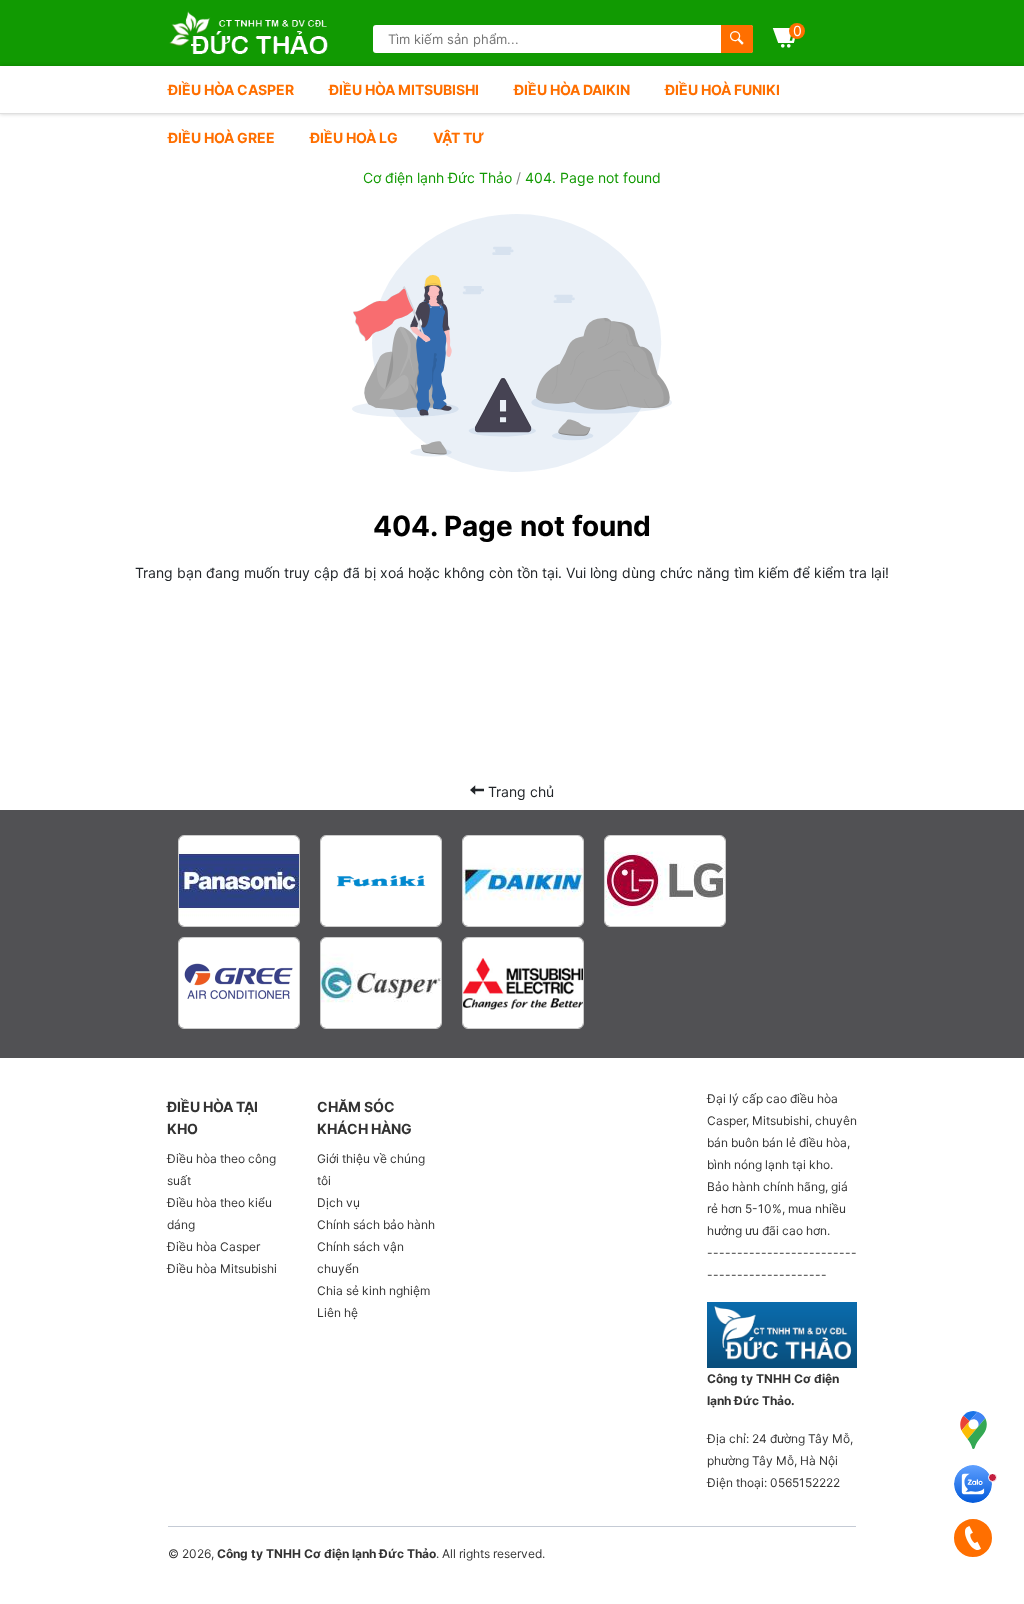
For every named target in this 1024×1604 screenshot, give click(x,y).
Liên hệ (337, 1312)
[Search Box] (737, 39)
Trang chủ (519, 791)
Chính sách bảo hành (376, 1224)
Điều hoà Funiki (722, 89)
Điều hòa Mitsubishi (404, 89)
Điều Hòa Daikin (572, 89)
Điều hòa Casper (231, 89)
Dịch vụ (338, 1202)
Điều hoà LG (354, 137)
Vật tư (458, 137)
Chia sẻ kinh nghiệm (373, 1290)
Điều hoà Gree (221, 137)
